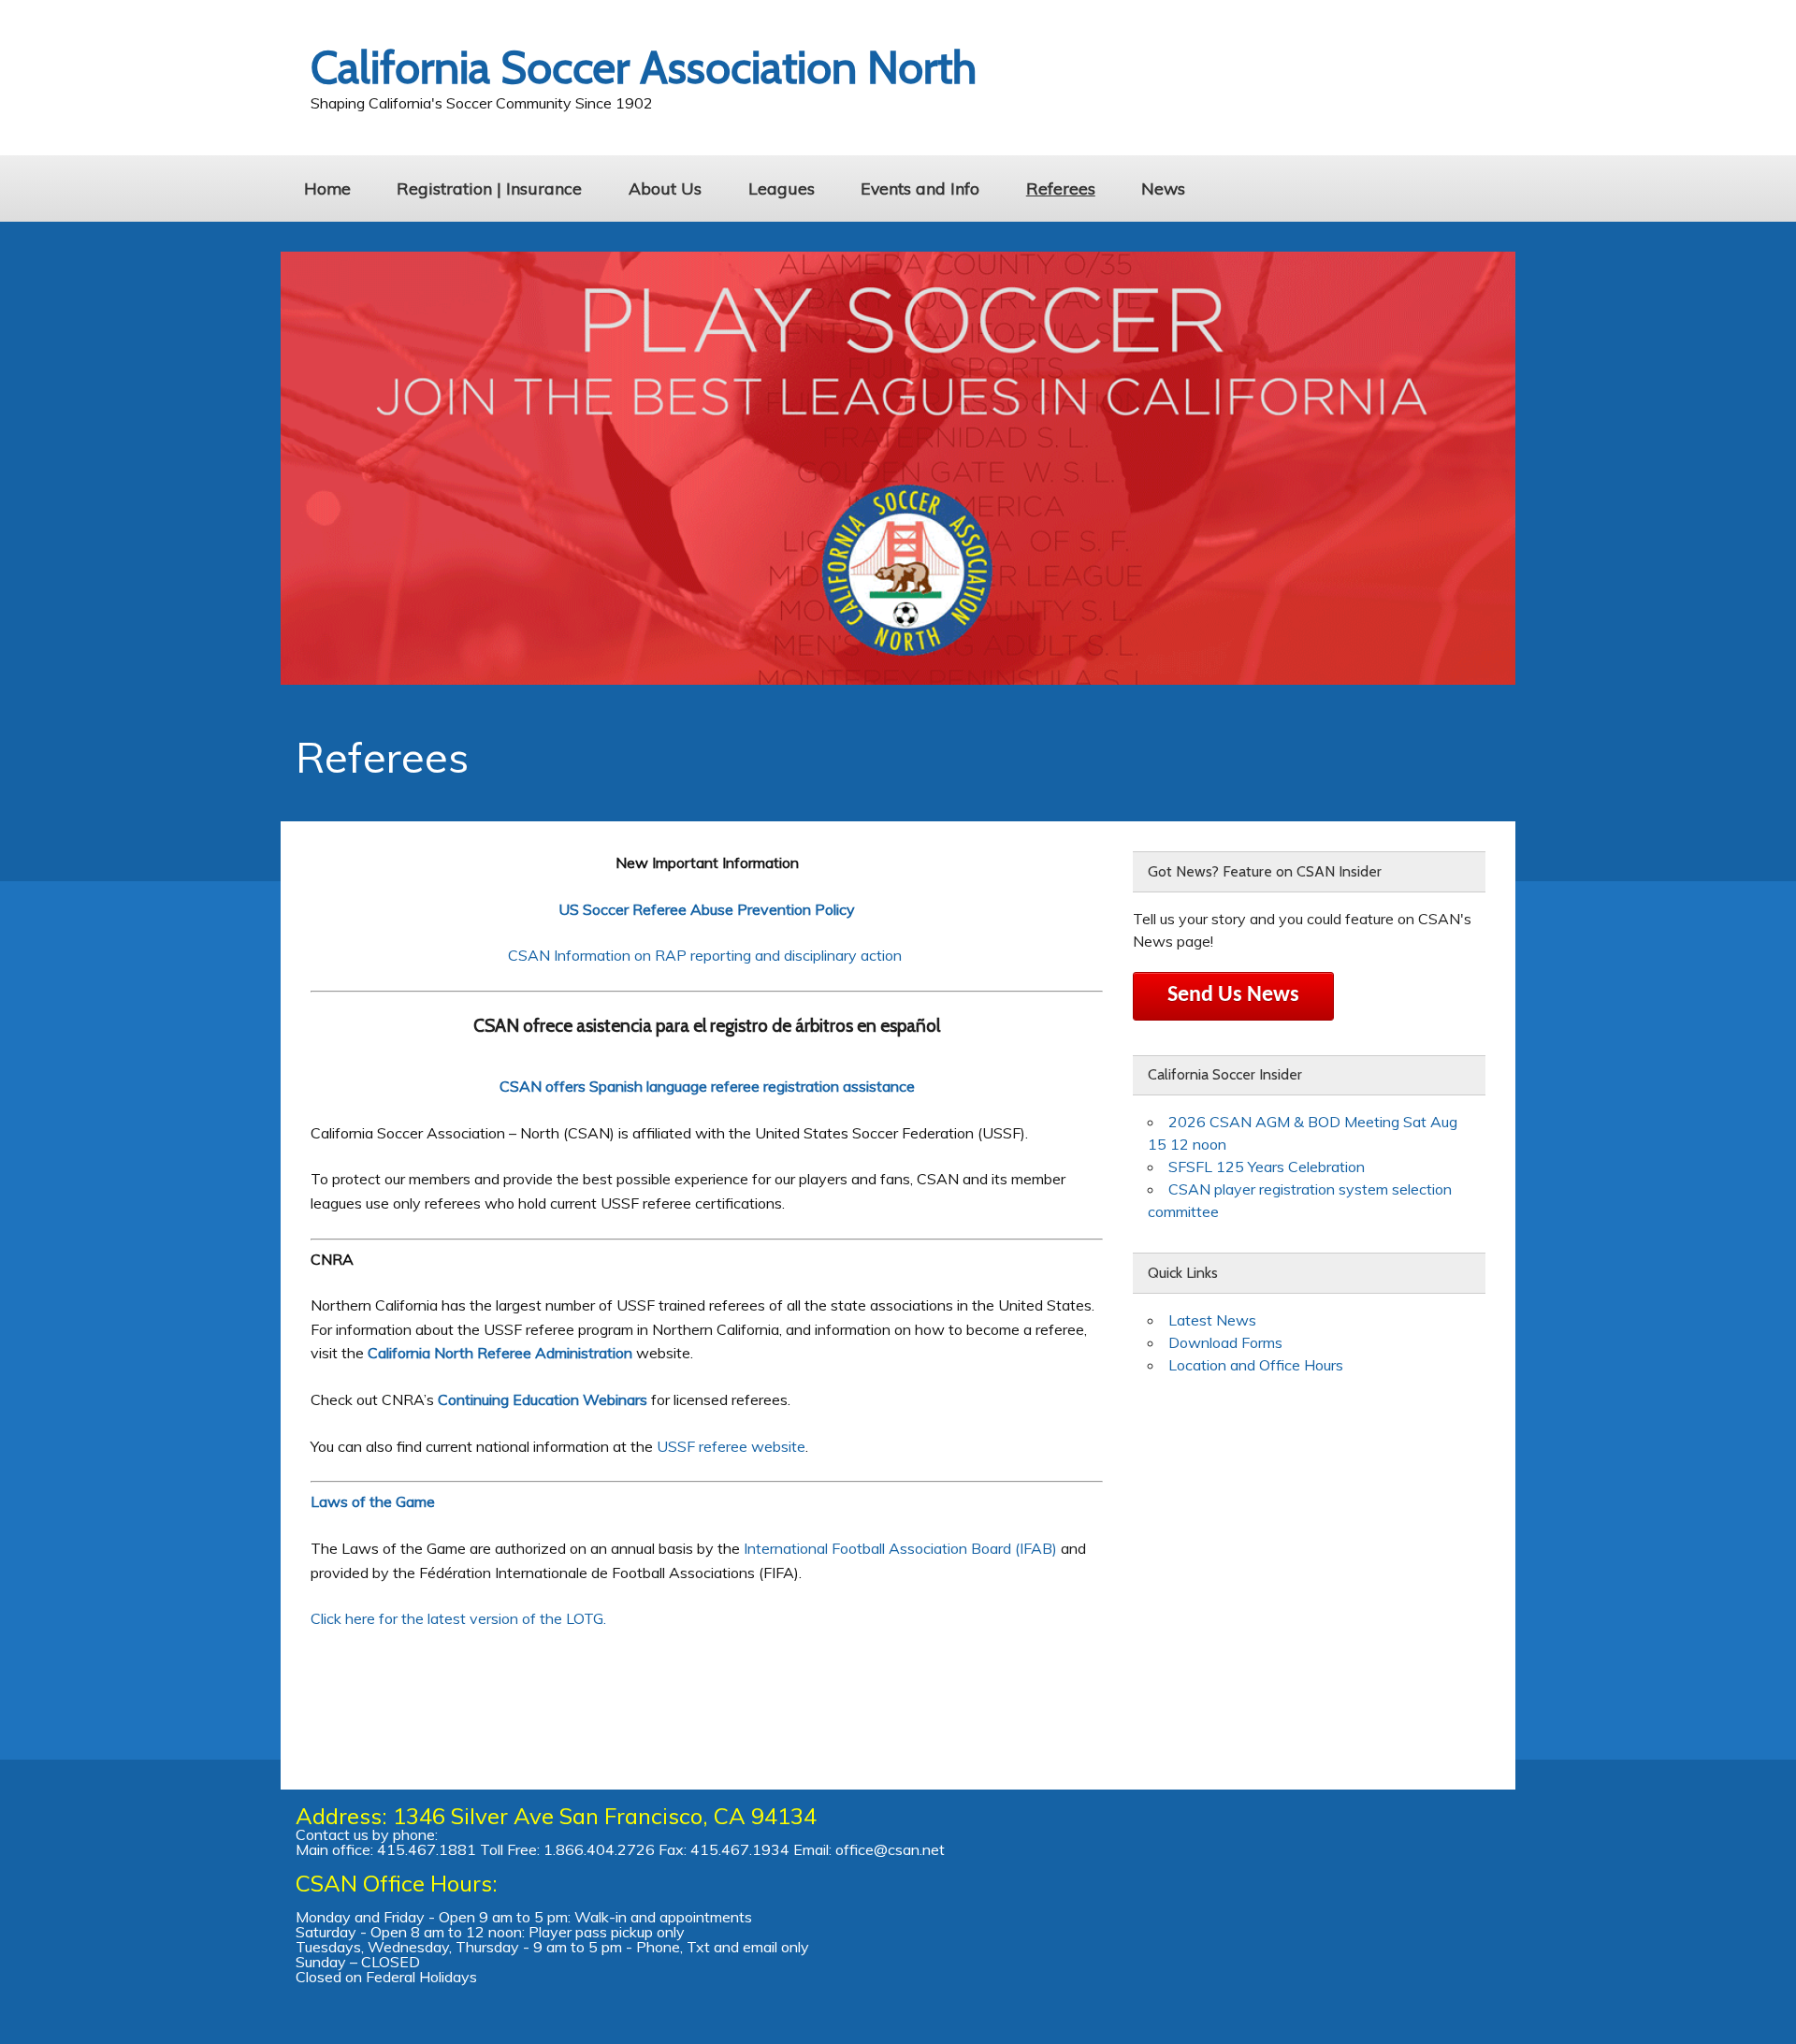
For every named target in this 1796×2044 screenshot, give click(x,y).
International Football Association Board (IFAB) (900, 1548)
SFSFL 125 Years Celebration (1267, 1167)
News (1163, 188)
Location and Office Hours (1256, 1365)
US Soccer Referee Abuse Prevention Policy (707, 909)
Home (327, 188)
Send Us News (1233, 995)
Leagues (782, 188)
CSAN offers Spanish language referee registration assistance (707, 1086)
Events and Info (920, 188)
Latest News (1212, 1320)
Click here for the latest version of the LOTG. (458, 1618)
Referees (1061, 188)
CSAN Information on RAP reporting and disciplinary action (707, 955)
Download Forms (1225, 1342)
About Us (665, 188)
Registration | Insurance (489, 188)
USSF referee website (731, 1446)
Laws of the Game (375, 1501)
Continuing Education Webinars (544, 1399)
